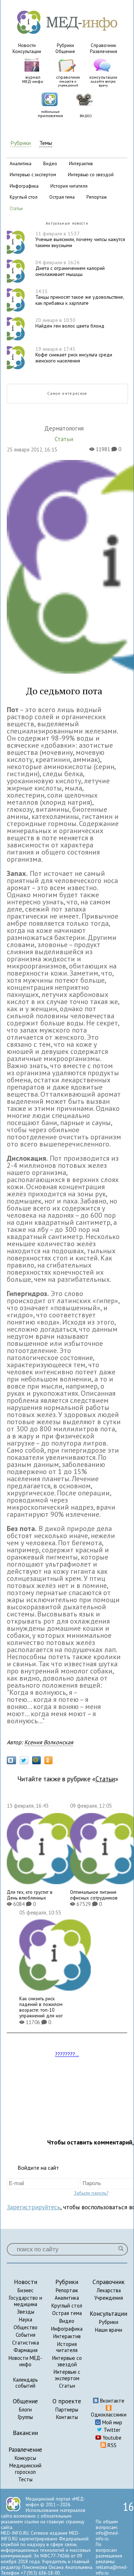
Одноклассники (109, 2415)
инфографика (24, 186)
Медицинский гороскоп (25, 2469)
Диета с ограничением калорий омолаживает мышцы (70, 268)
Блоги (25, 2410)
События (26, 2335)
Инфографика (67, 2329)
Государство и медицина (26, 2301)
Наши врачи (109, 2330)
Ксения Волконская (49, 1742)
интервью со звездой (91, 175)
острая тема (62, 197)
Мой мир (111, 2422)
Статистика (26, 2343)
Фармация (26, 2350)
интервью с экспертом (33, 175)
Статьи (105, 1779)
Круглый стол (67, 2306)
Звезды (26, 2312)
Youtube (111, 2438)
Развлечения (104, 51)
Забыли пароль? (91, 2193)
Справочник (103, 45)
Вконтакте (111, 2401)
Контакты (67, 2417)
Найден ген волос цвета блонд (70, 323)
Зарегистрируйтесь (34, 2207)
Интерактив (67, 2336)
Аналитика (67, 2298)
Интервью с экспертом (67, 2375)
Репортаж (67, 2290)
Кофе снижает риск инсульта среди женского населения (74, 355)
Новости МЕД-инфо (25, 2361)
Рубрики (65, 45)
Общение (65, 51)
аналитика (21, 164)
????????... (67, 2054)
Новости (27, 45)
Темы (46, 143)
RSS (111, 2445)
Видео (67, 2321)
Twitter (111, 2430)
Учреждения (109, 2298)
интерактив (81, 164)
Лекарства (109, 2290)
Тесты (25, 2479)
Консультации (27, 51)
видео (50, 164)
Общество (26, 2327)
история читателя (69, 186)
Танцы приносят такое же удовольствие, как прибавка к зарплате (80, 297)
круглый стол (24, 197)
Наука (26, 2319)
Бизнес (26, 2290)
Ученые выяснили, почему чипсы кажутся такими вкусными (80, 240)
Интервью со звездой (67, 2361)
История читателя (67, 2347)
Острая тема (67, 2313)
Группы (25, 2417)
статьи (16, 208)
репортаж (97, 197)
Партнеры (67, 2410)
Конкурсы (25, 2458)
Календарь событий (26, 2383)
